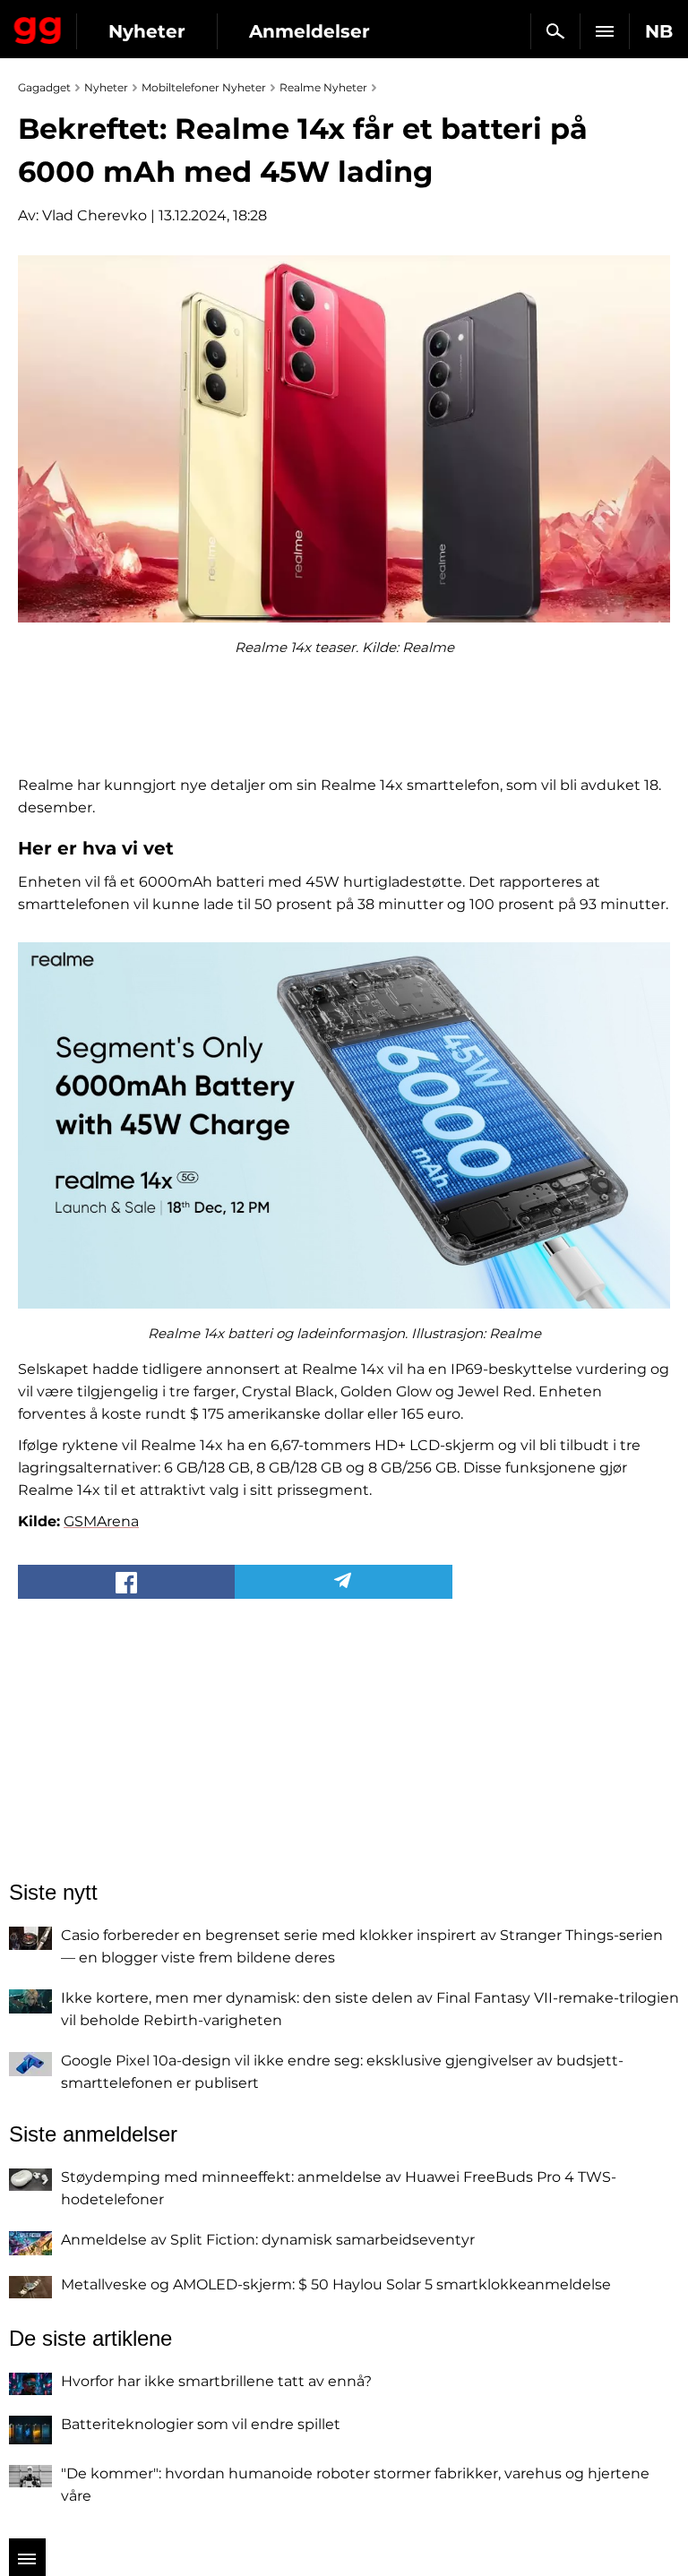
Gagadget (38, 27)
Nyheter (147, 31)
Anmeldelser (310, 31)
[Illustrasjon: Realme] (344, 1126)
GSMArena (101, 1521)
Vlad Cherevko (95, 215)
